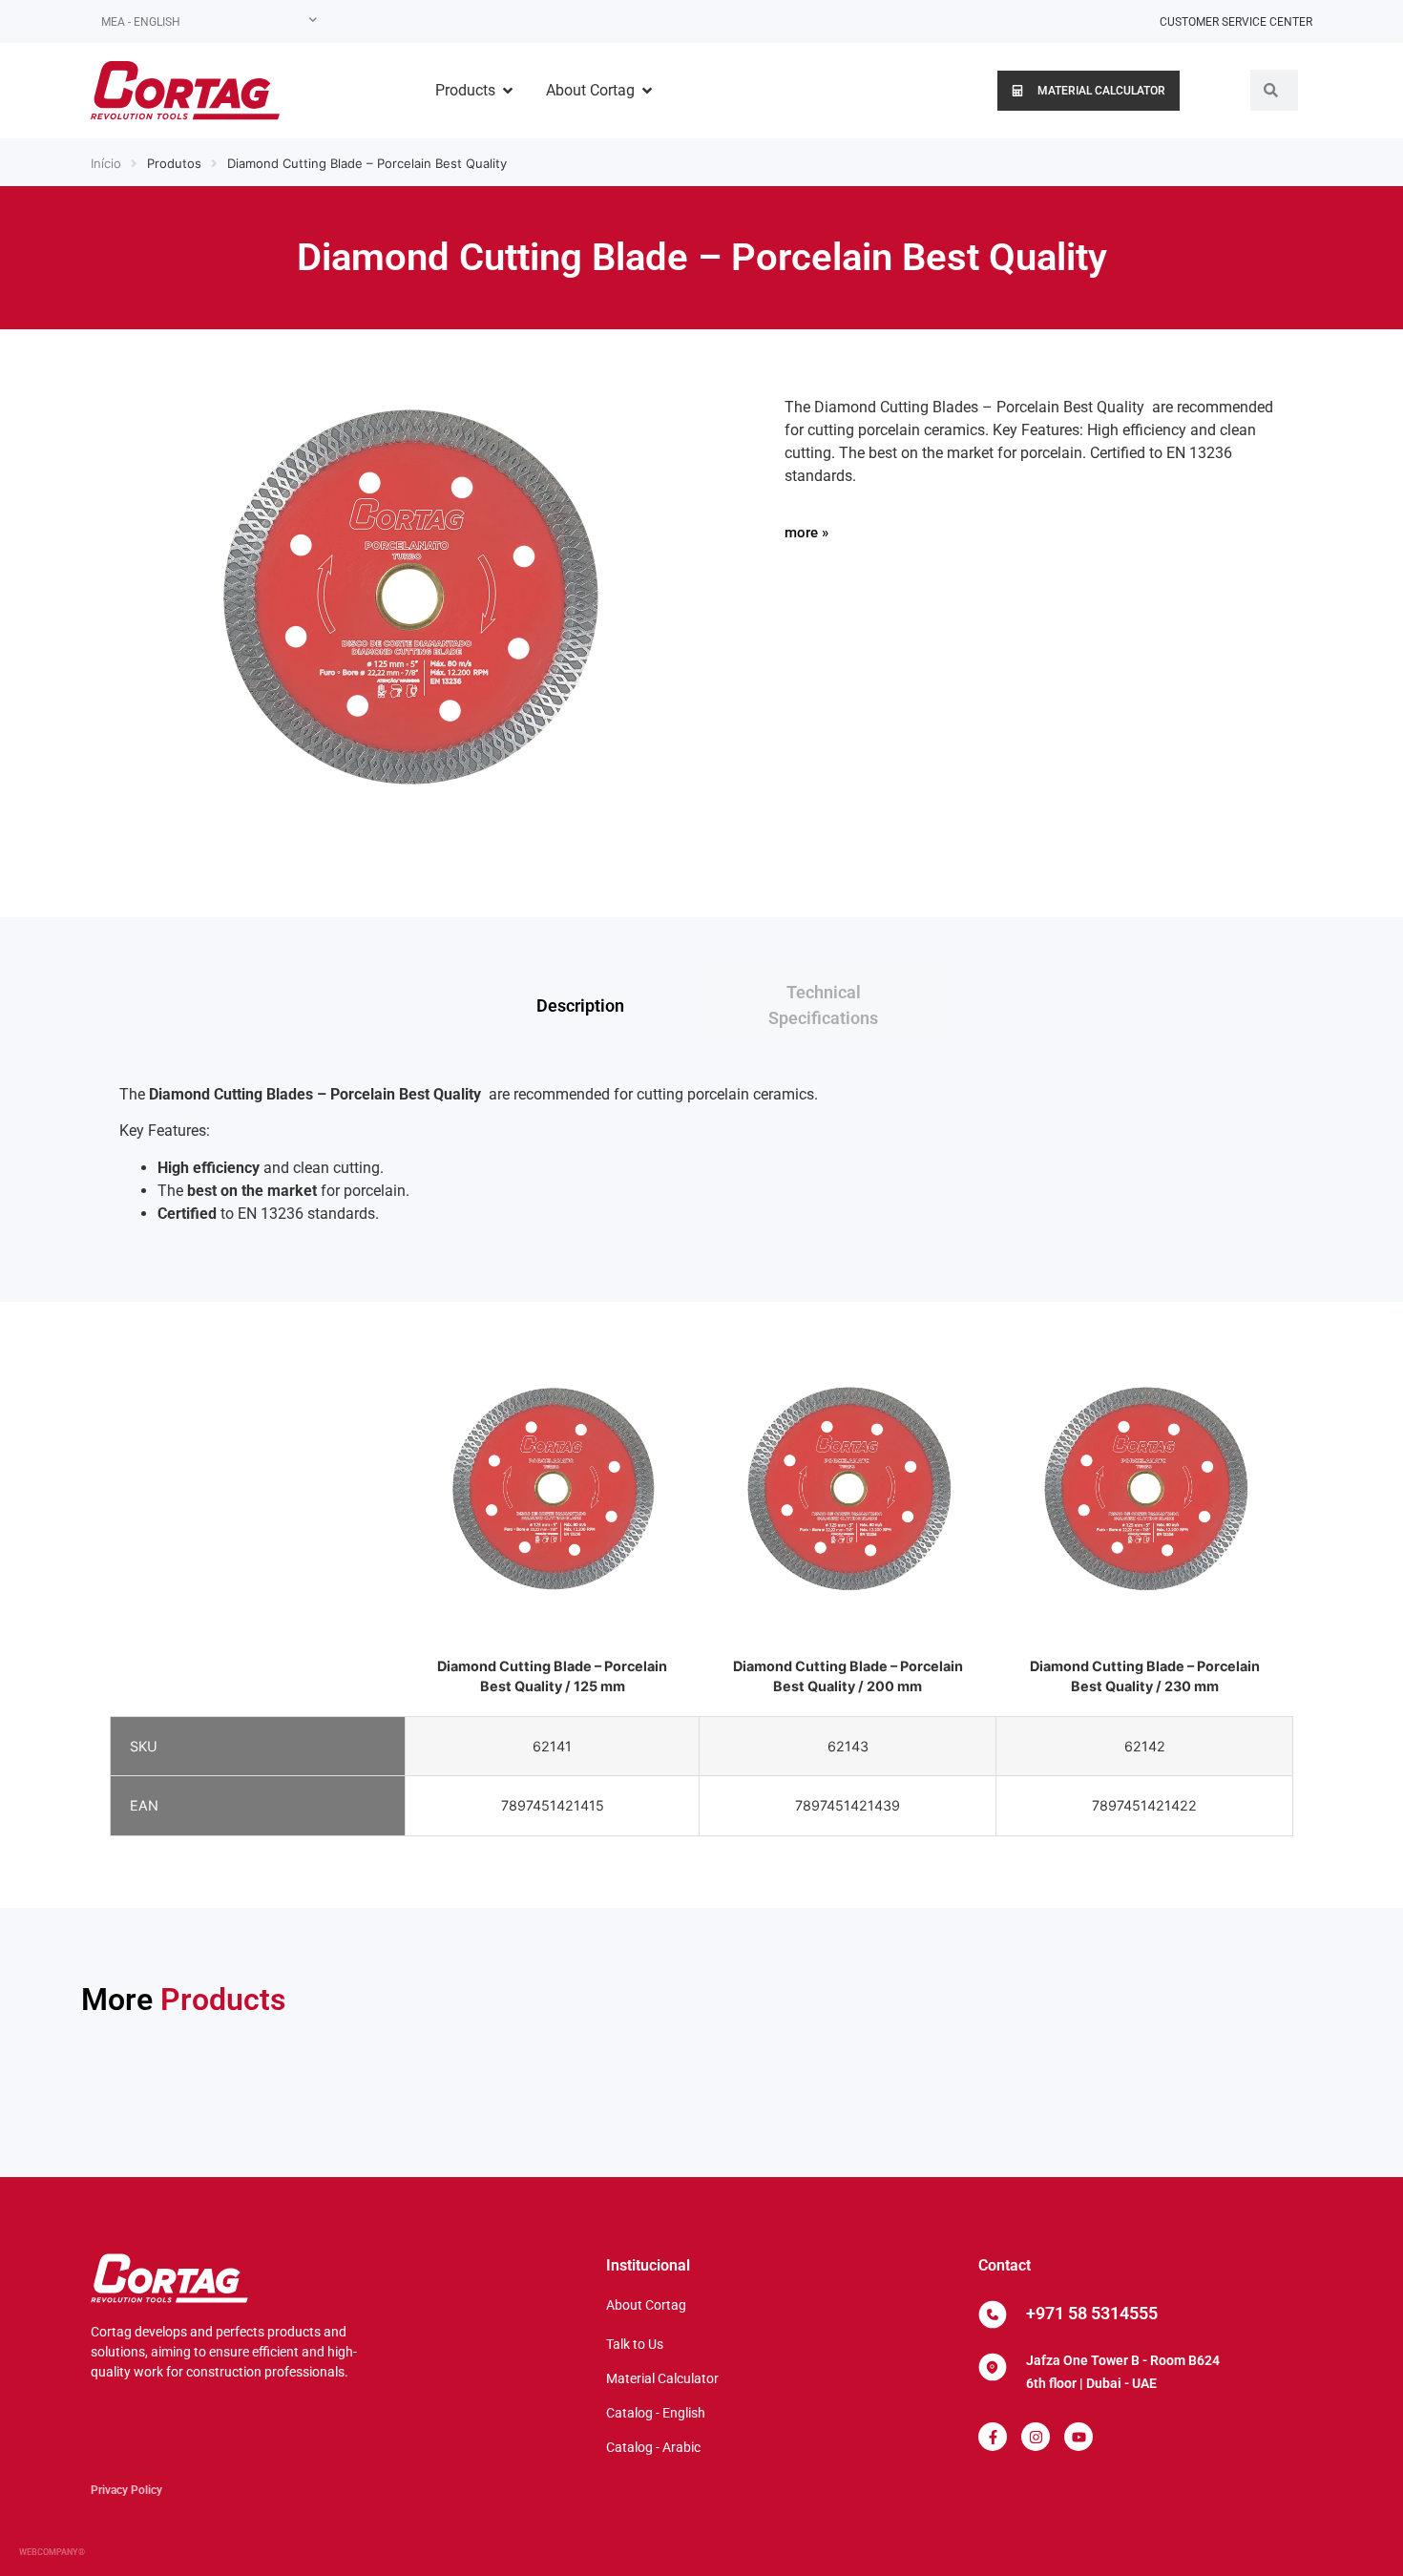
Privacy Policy (126, 2490)
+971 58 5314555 (1092, 2313)
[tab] (580, 1005)
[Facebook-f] (993, 2437)
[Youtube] (1078, 2437)
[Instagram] (1036, 2437)
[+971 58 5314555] (993, 2314)
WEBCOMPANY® (52, 2552)
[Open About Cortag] (647, 91)
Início (106, 163)
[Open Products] (508, 91)
